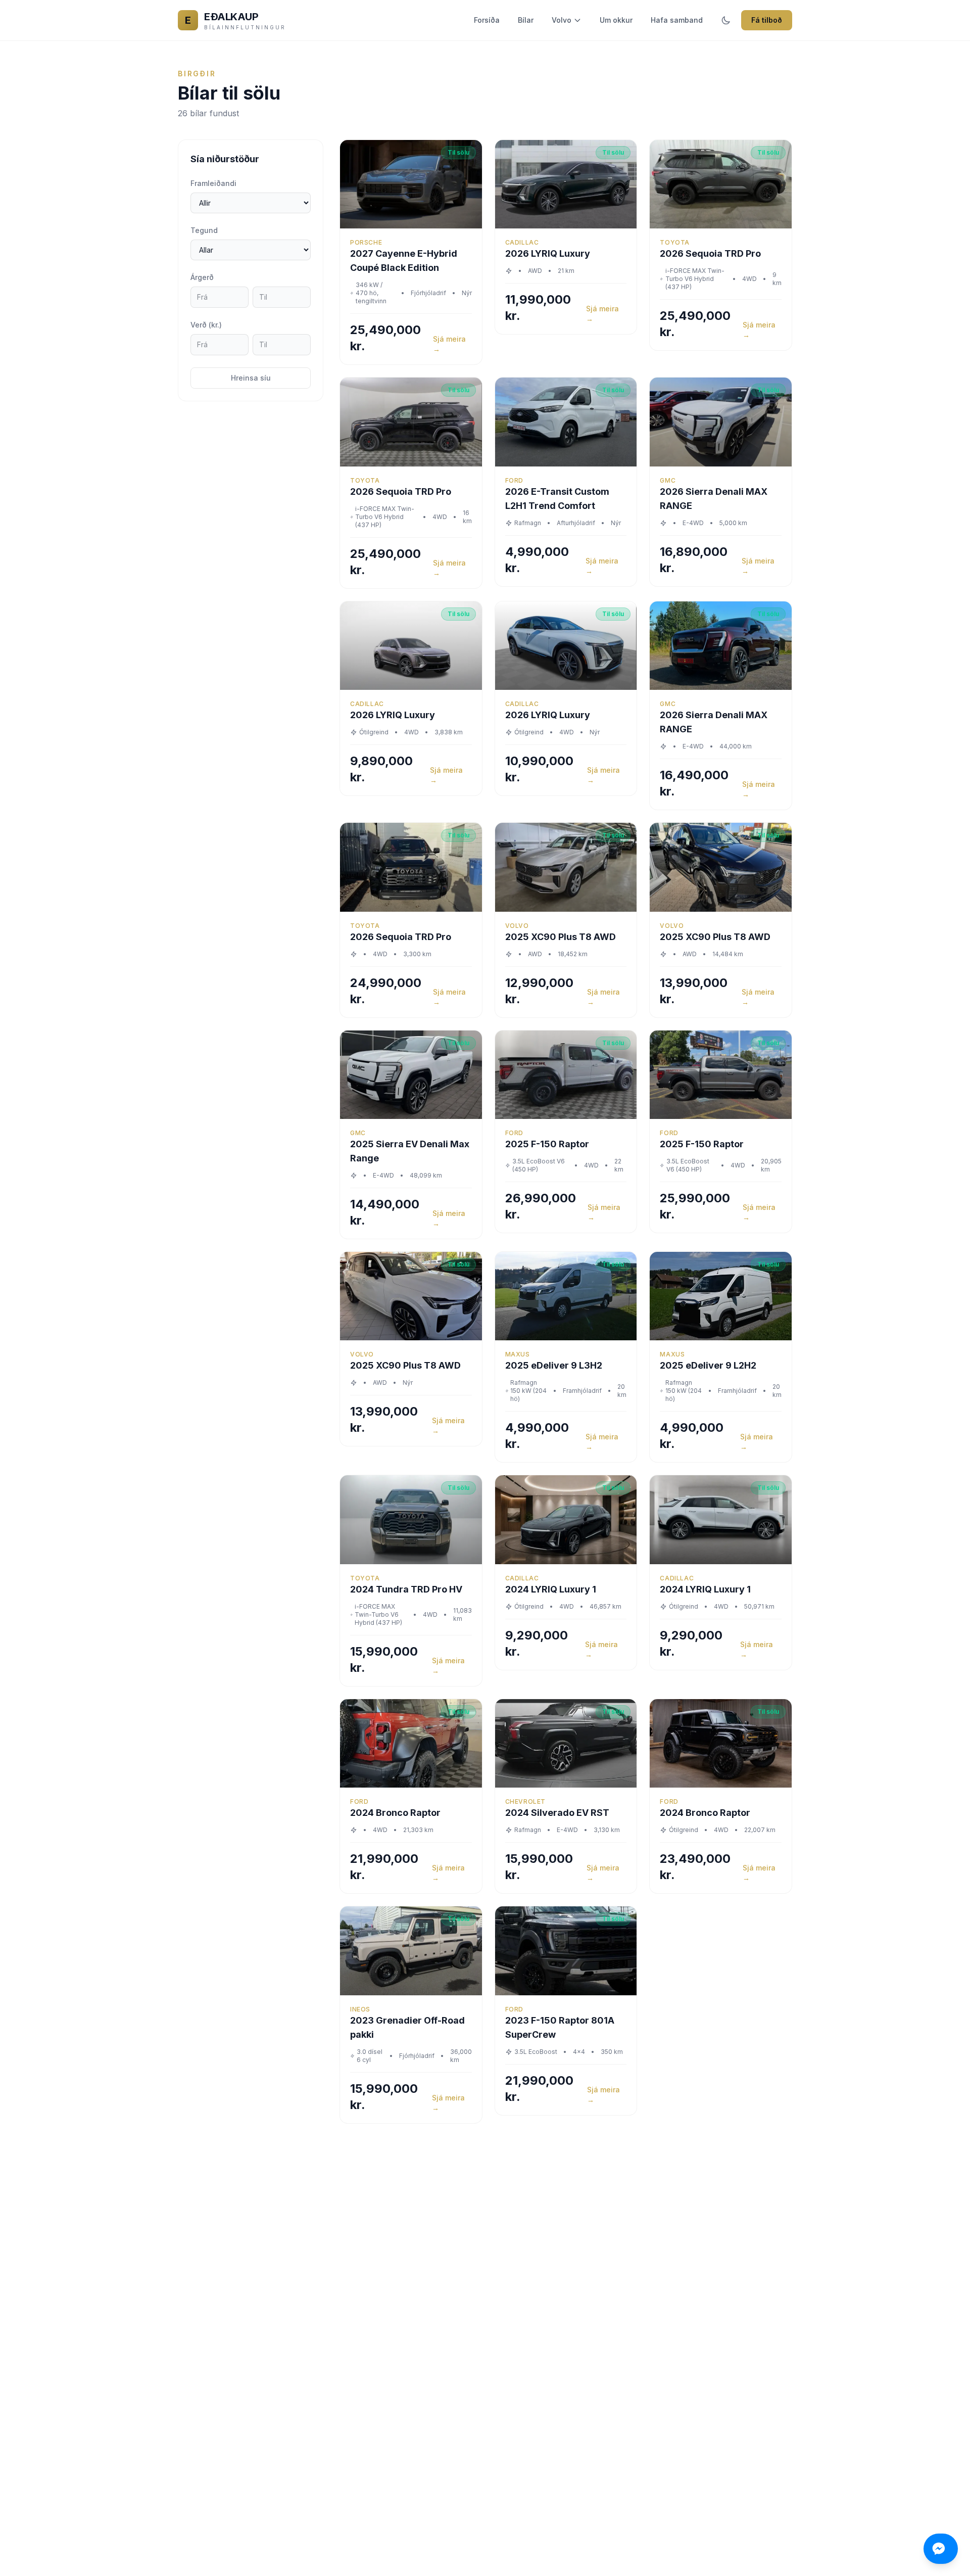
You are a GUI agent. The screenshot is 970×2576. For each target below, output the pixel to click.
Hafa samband (677, 20)
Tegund (204, 230)
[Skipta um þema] (726, 20)
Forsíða (487, 20)
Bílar (526, 20)
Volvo (562, 20)
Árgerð (202, 277)
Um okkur (616, 20)
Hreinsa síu (251, 378)
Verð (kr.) (206, 325)
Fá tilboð (767, 20)
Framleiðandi (213, 183)
